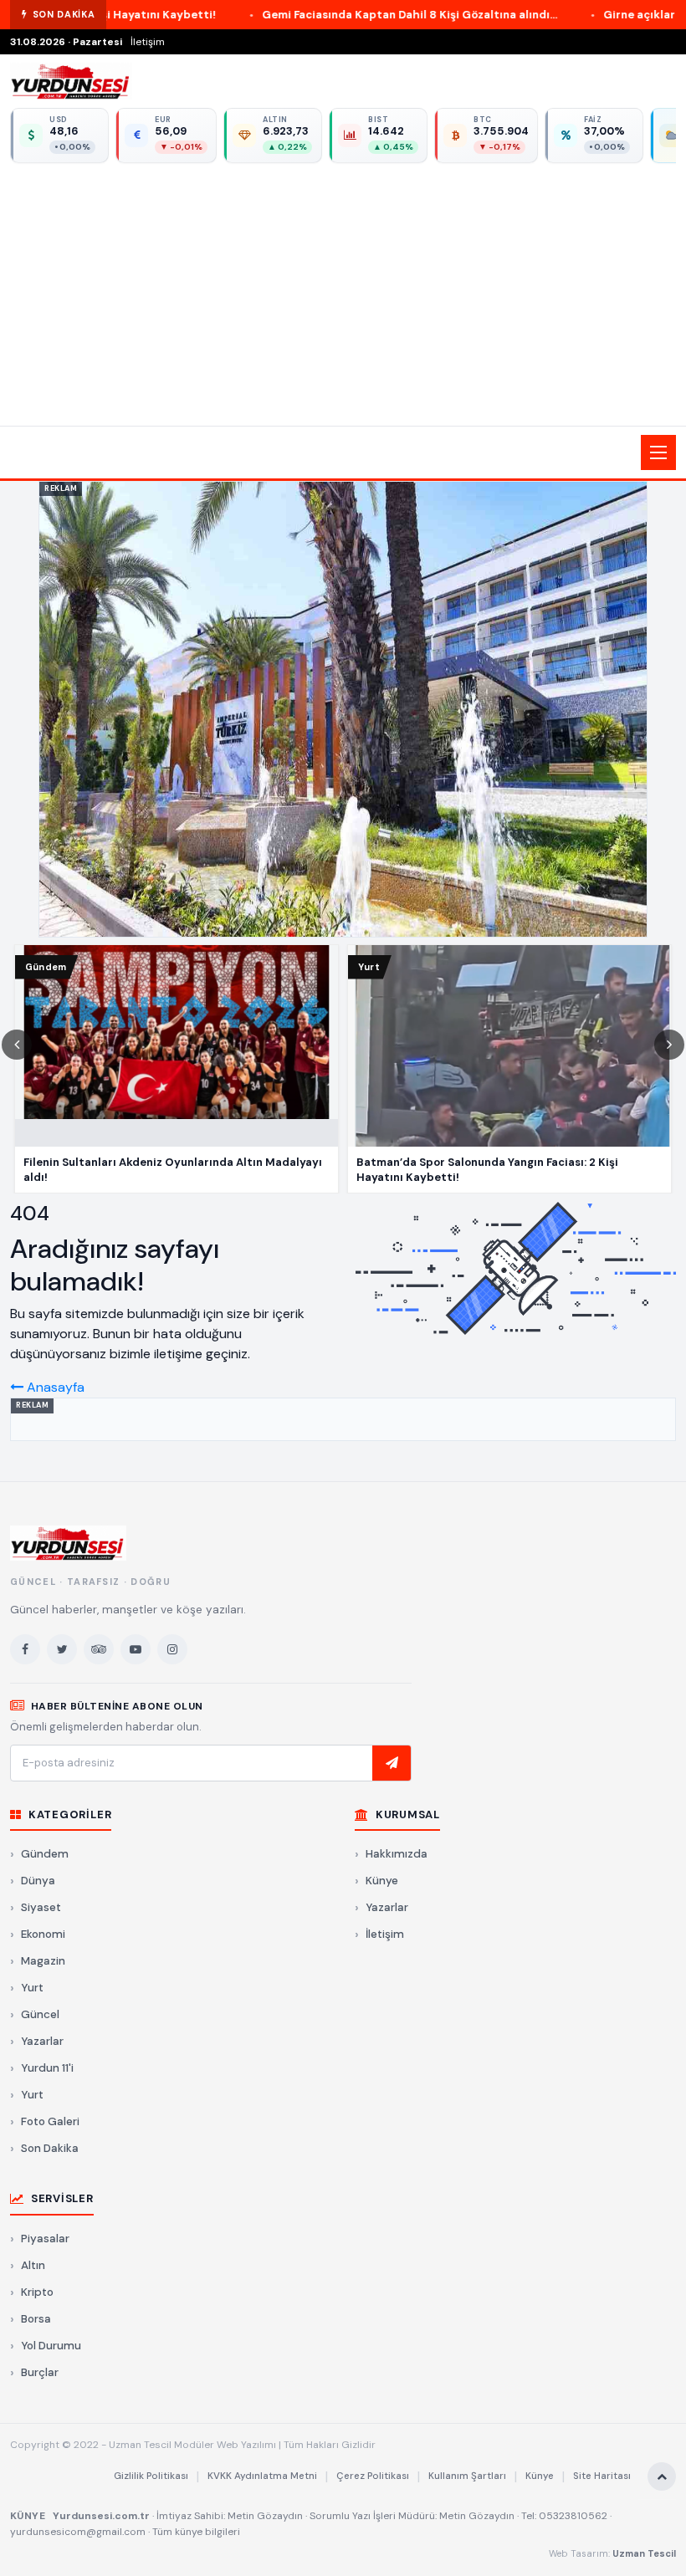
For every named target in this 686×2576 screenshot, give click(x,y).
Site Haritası (602, 2476)
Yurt (32, 1988)
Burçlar (40, 2372)
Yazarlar (42, 2041)
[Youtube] (136, 1649)
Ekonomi (43, 1934)
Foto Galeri (50, 2121)
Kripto (37, 2292)
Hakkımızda (397, 1854)
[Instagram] (172, 1649)
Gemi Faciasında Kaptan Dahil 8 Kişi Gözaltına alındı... (302, 15)
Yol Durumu (51, 2346)
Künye (382, 1881)
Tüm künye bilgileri (196, 2532)
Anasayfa (54, 1387)
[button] (343, 452)
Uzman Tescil (644, 2553)
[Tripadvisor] (99, 1649)
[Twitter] (62, 1649)
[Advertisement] (343, 292)
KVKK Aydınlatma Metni (262, 2476)
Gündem (45, 1854)
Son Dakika (50, 2148)
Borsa (36, 2319)
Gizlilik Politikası (151, 2476)
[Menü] (658, 452)
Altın (33, 2265)
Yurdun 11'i (47, 2068)
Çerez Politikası (373, 2476)
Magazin (43, 1961)
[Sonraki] (669, 1045)
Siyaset (41, 1907)
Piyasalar (45, 2239)
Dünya (38, 1881)
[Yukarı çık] (662, 2476)
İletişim (148, 42)
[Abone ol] (392, 1763)
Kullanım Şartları (467, 2476)
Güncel (40, 2014)
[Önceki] (17, 1045)
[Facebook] (25, 1649)
